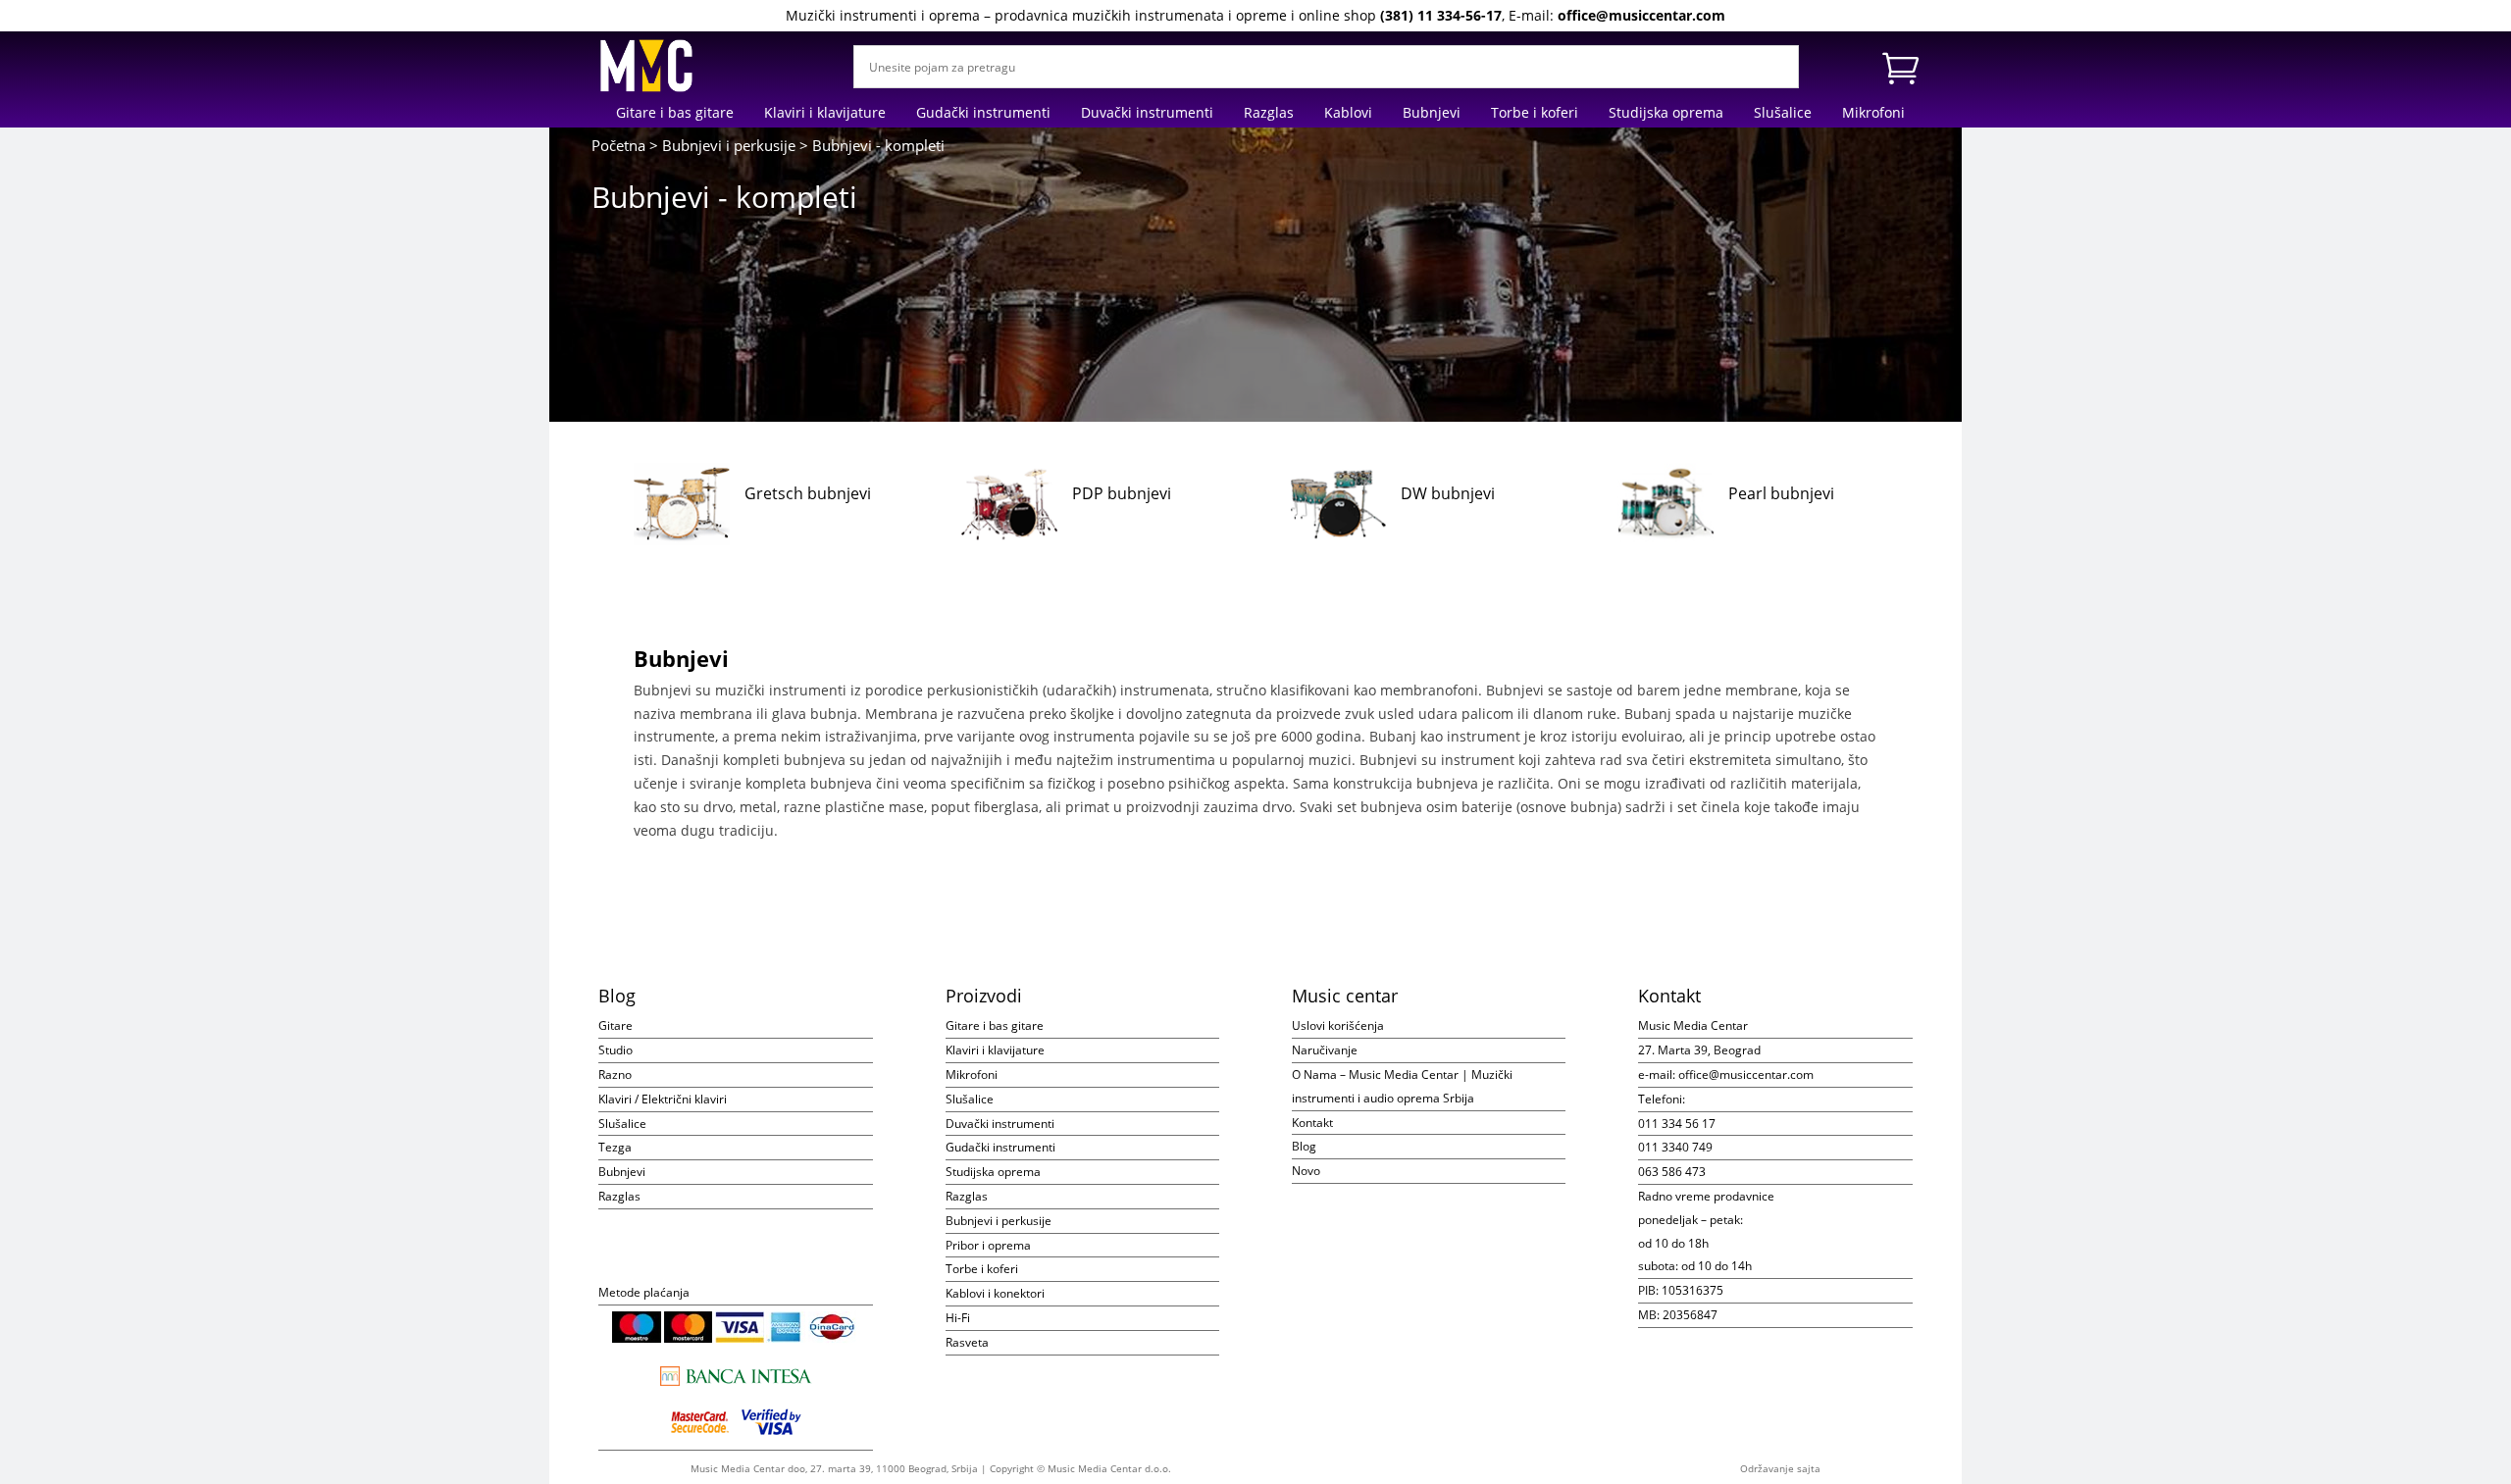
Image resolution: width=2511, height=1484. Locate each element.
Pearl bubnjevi (1781, 493)
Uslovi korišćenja (1338, 1025)
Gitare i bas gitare (675, 114)
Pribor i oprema (988, 1245)
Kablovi (1348, 114)
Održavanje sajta (1780, 1468)
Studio (615, 1050)
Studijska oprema (1666, 114)
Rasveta (967, 1342)
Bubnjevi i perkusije (729, 145)
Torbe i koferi (1535, 114)
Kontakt (1312, 1123)
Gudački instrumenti (983, 114)
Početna (618, 145)
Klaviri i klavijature (825, 114)
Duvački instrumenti (1147, 114)
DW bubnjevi (1448, 493)
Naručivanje (1325, 1050)
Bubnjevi (1432, 114)
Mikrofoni (1873, 114)
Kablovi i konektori (995, 1293)
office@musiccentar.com (1641, 15)
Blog (1304, 1146)
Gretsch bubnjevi (808, 493)
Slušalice (1783, 114)
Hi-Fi (958, 1318)
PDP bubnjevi (1122, 493)
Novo (1306, 1171)
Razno (615, 1075)
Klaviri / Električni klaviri (663, 1099)
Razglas (1269, 114)
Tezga (615, 1147)
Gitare (615, 1025)
